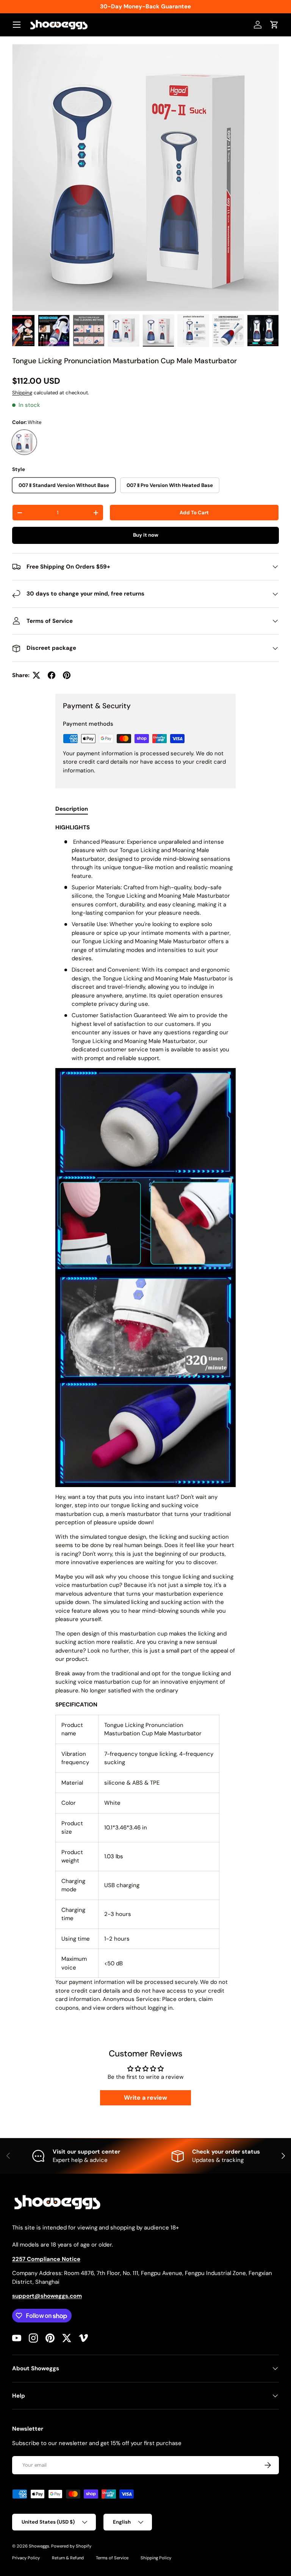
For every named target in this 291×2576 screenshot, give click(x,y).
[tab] (72, 809)
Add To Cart (194, 513)
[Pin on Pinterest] (67, 675)
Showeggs (39, 2546)
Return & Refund (68, 2558)
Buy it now (146, 535)
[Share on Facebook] (52, 675)
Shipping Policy (156, 2558)
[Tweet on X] (36, 675)
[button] (274, 25)
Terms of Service (112, 2558)
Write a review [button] (145, 2098)
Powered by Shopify (71, 2546)
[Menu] (17, 25)
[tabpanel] (145, 1418)
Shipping (22, 393)
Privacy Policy (26, 2558)
